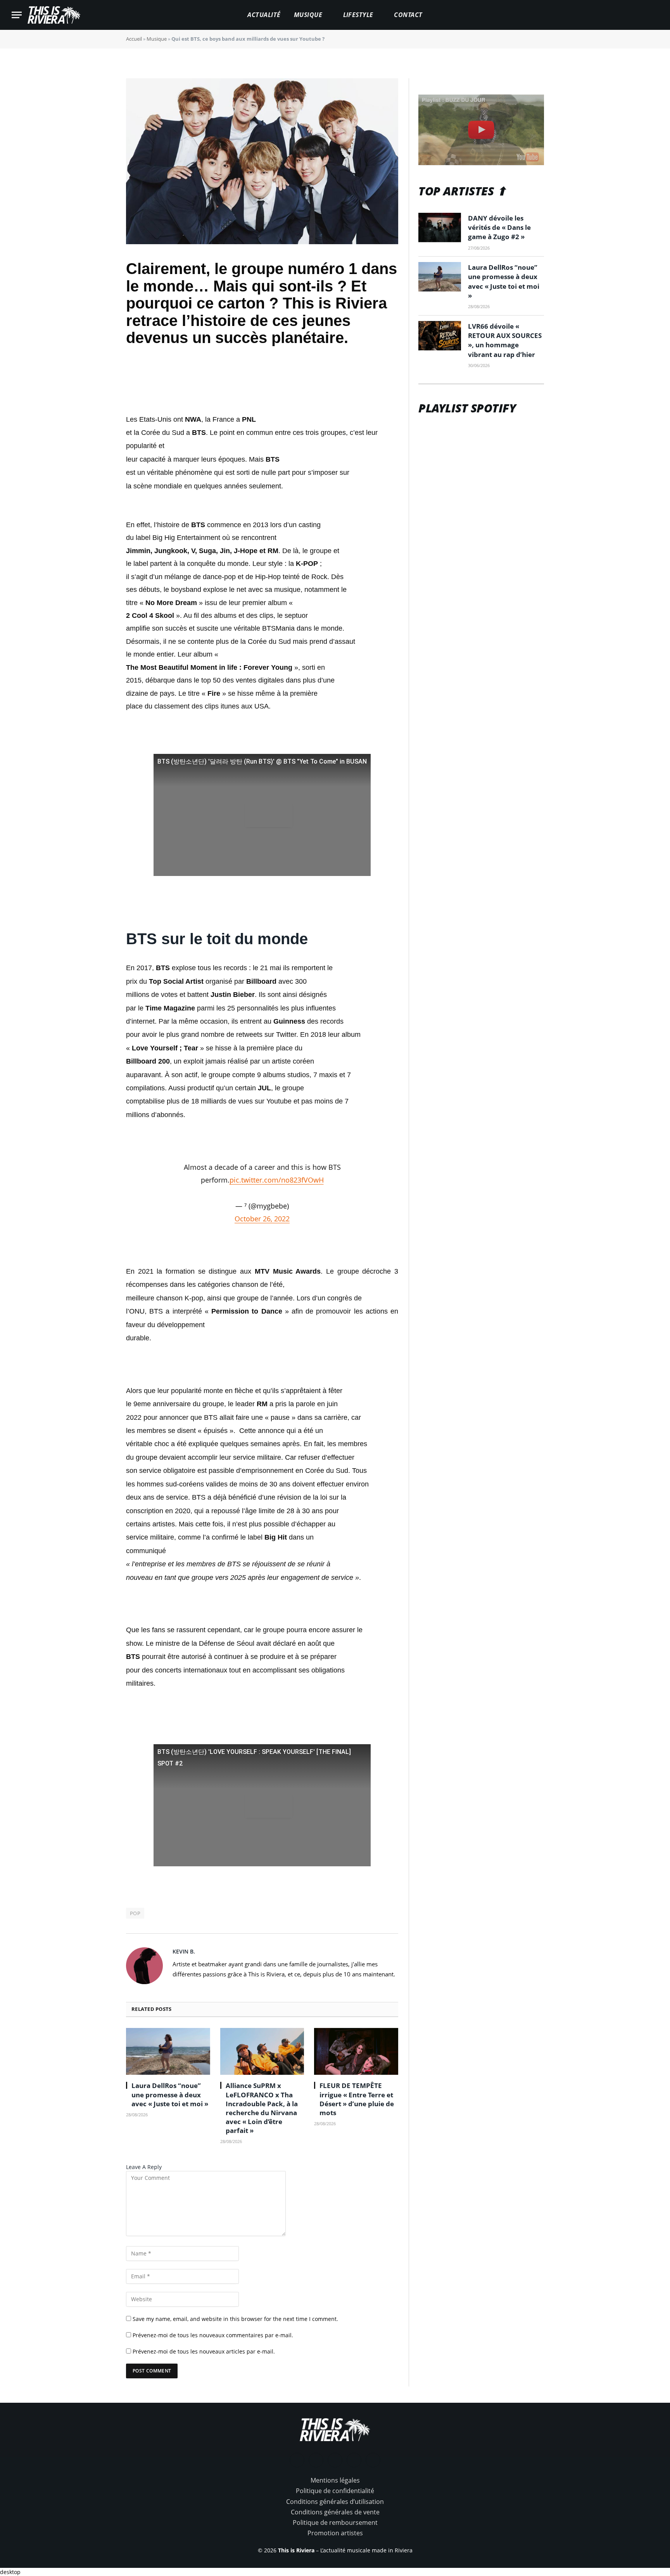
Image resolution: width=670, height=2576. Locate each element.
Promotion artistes (335, 2533)
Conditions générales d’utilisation (335, 2502)
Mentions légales (335, 2480)
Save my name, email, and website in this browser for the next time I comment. (235, 2319)
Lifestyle (358, 15)
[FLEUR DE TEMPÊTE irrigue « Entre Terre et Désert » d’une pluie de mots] (356, 2052)
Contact (408, 15)
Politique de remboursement (335, 2523)
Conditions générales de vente (335, 2512)
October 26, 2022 (262, 1219)
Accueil (134, 39)
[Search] (655, 15)
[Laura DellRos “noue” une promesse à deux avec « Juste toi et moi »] (168, 2052)
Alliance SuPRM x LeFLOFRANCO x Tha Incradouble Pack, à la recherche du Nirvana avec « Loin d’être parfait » (262, 2108)
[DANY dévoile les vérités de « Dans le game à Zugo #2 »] (440, 228)
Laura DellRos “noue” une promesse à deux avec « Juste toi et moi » (170, 2094)
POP (135, 1913)
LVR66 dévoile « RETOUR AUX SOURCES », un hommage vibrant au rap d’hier (505, 340)
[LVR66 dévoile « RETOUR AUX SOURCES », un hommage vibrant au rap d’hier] (440, 336)
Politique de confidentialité (335, 2491)
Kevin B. (184, 1951)
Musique (308, 15)
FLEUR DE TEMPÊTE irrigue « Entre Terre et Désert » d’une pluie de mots (357, 2099)
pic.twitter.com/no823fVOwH (277, 1180)
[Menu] (17, 15)
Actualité (264, 15)
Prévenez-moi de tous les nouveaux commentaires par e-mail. (213, 2335)
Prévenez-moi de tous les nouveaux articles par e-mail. (204, 2351)
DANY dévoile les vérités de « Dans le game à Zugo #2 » (499, 228)
